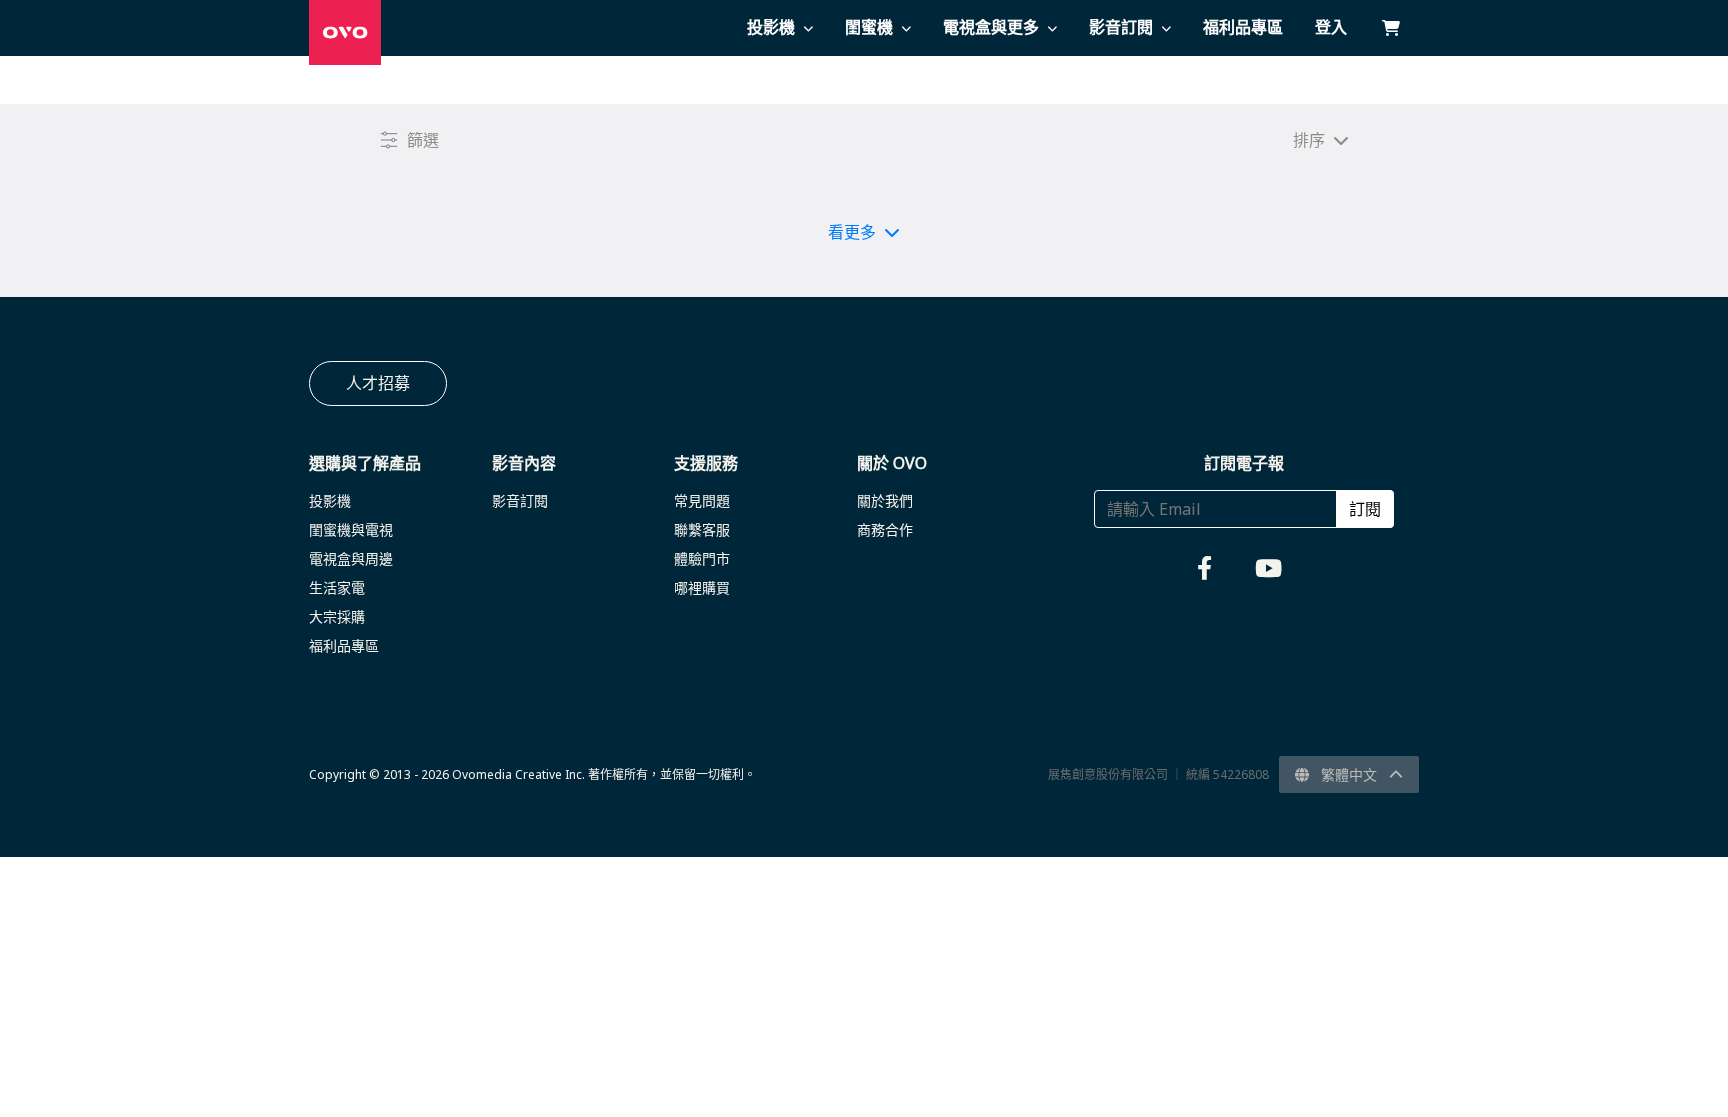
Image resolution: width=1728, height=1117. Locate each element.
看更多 (852, 232)
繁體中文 (1349, 774)
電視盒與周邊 (351, 558)
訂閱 (1365, 509)
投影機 (330, 500)
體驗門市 (702, 558)
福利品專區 (344, 645)
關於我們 (885, 500)
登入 (1331, 27)
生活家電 (337, 587)
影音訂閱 (520, 500)
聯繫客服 (702, 529)
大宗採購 (337, 616)
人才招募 (378, 383)
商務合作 (885, 529)
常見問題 (702, 500)
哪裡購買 (702, 587)
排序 (1309, 140)
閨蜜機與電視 (351, 529)
